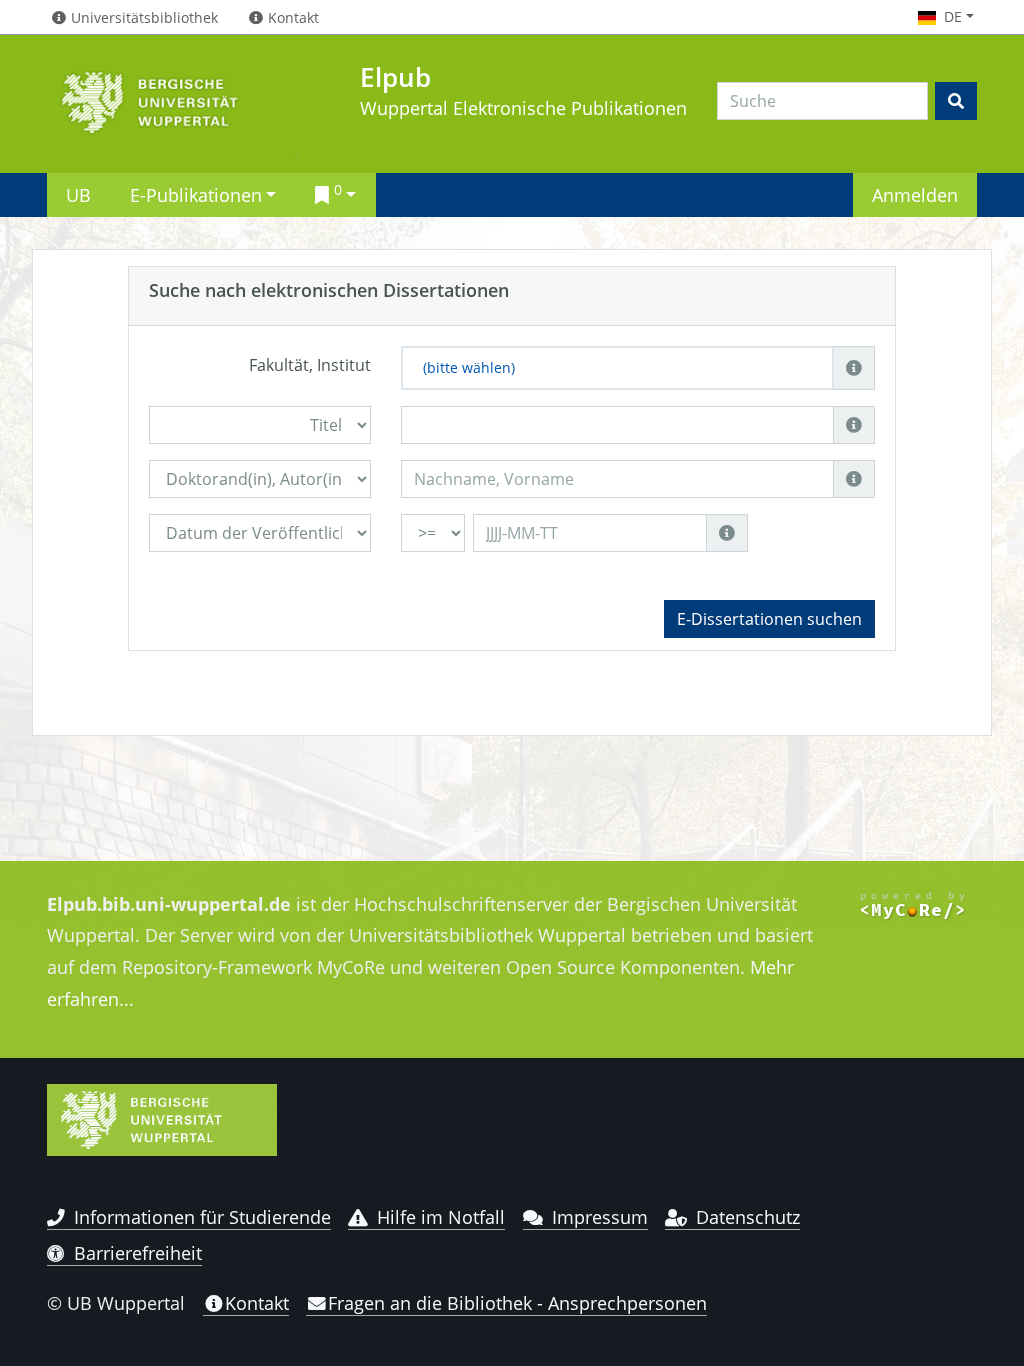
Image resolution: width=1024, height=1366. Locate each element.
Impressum (600, 1217)
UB (78, 194)
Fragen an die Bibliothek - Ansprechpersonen (517, 1303)
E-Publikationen (196, 194)
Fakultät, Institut (310, 365)
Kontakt (257, 1303)
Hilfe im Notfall (441, 1217)
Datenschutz (748, 1217)
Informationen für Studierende (202, 1217)
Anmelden (915, 194)
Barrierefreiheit (138, 1253)
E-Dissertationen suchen (769, 619)
